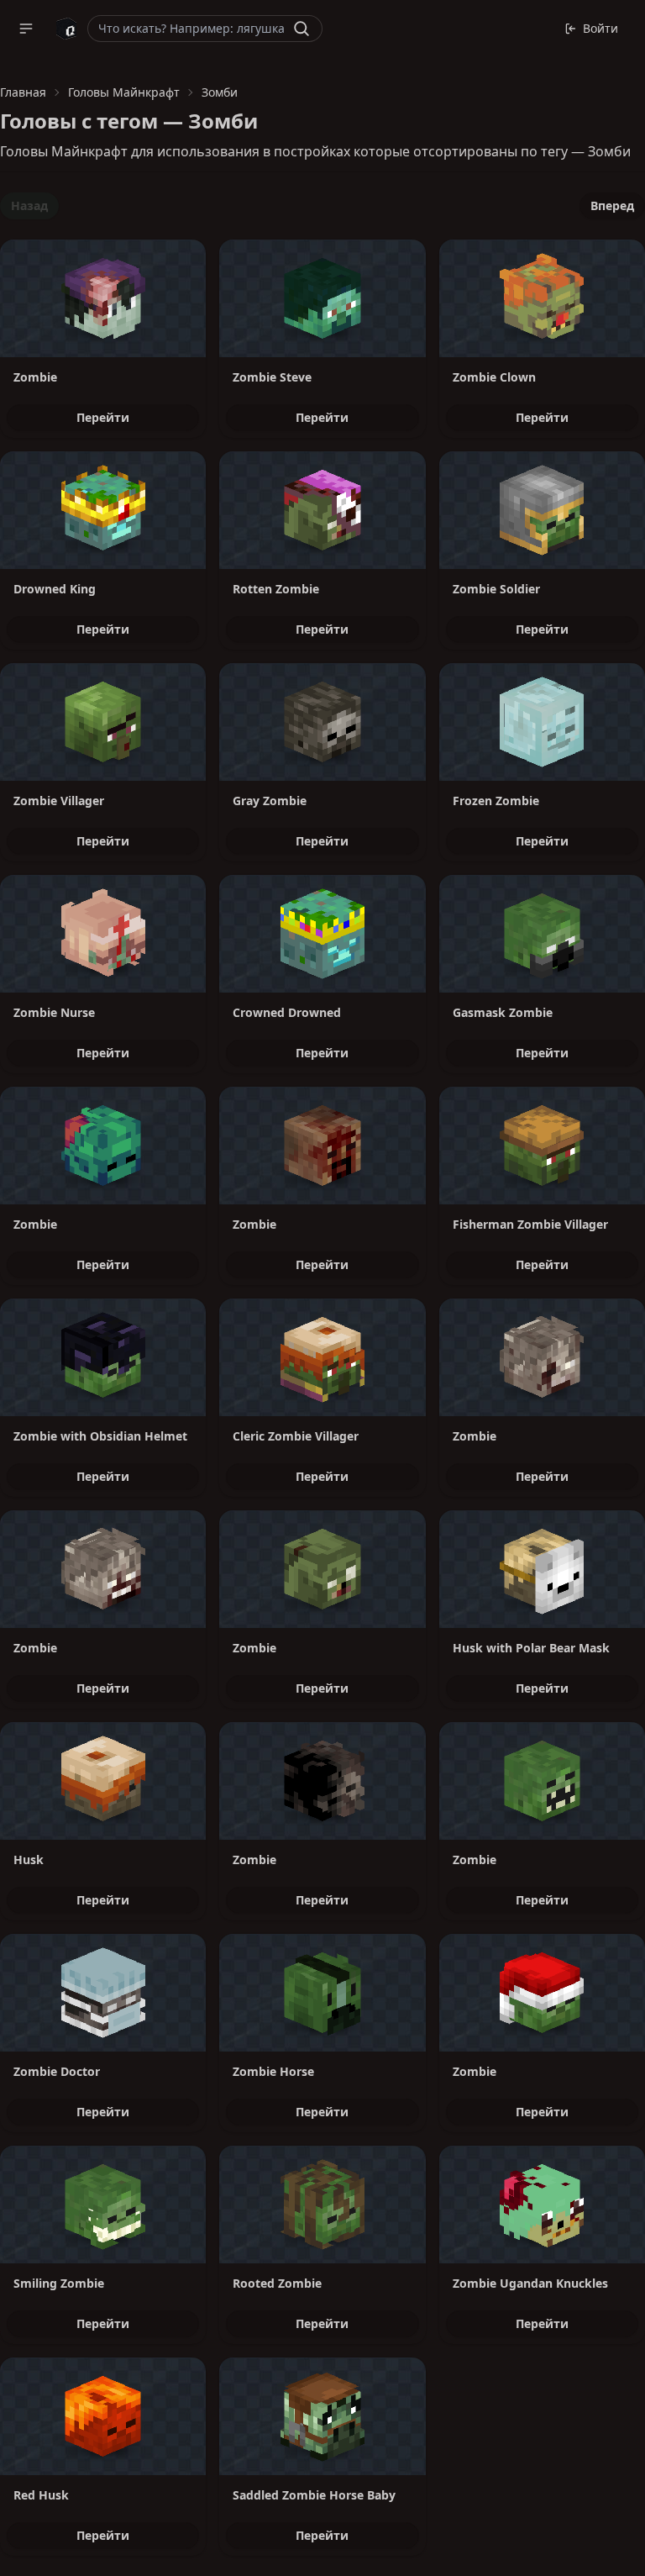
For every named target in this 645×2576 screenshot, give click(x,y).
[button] (26, 29)
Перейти (103, 417)
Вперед (612, 205)
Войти (600, 28)
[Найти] (302, 29)
